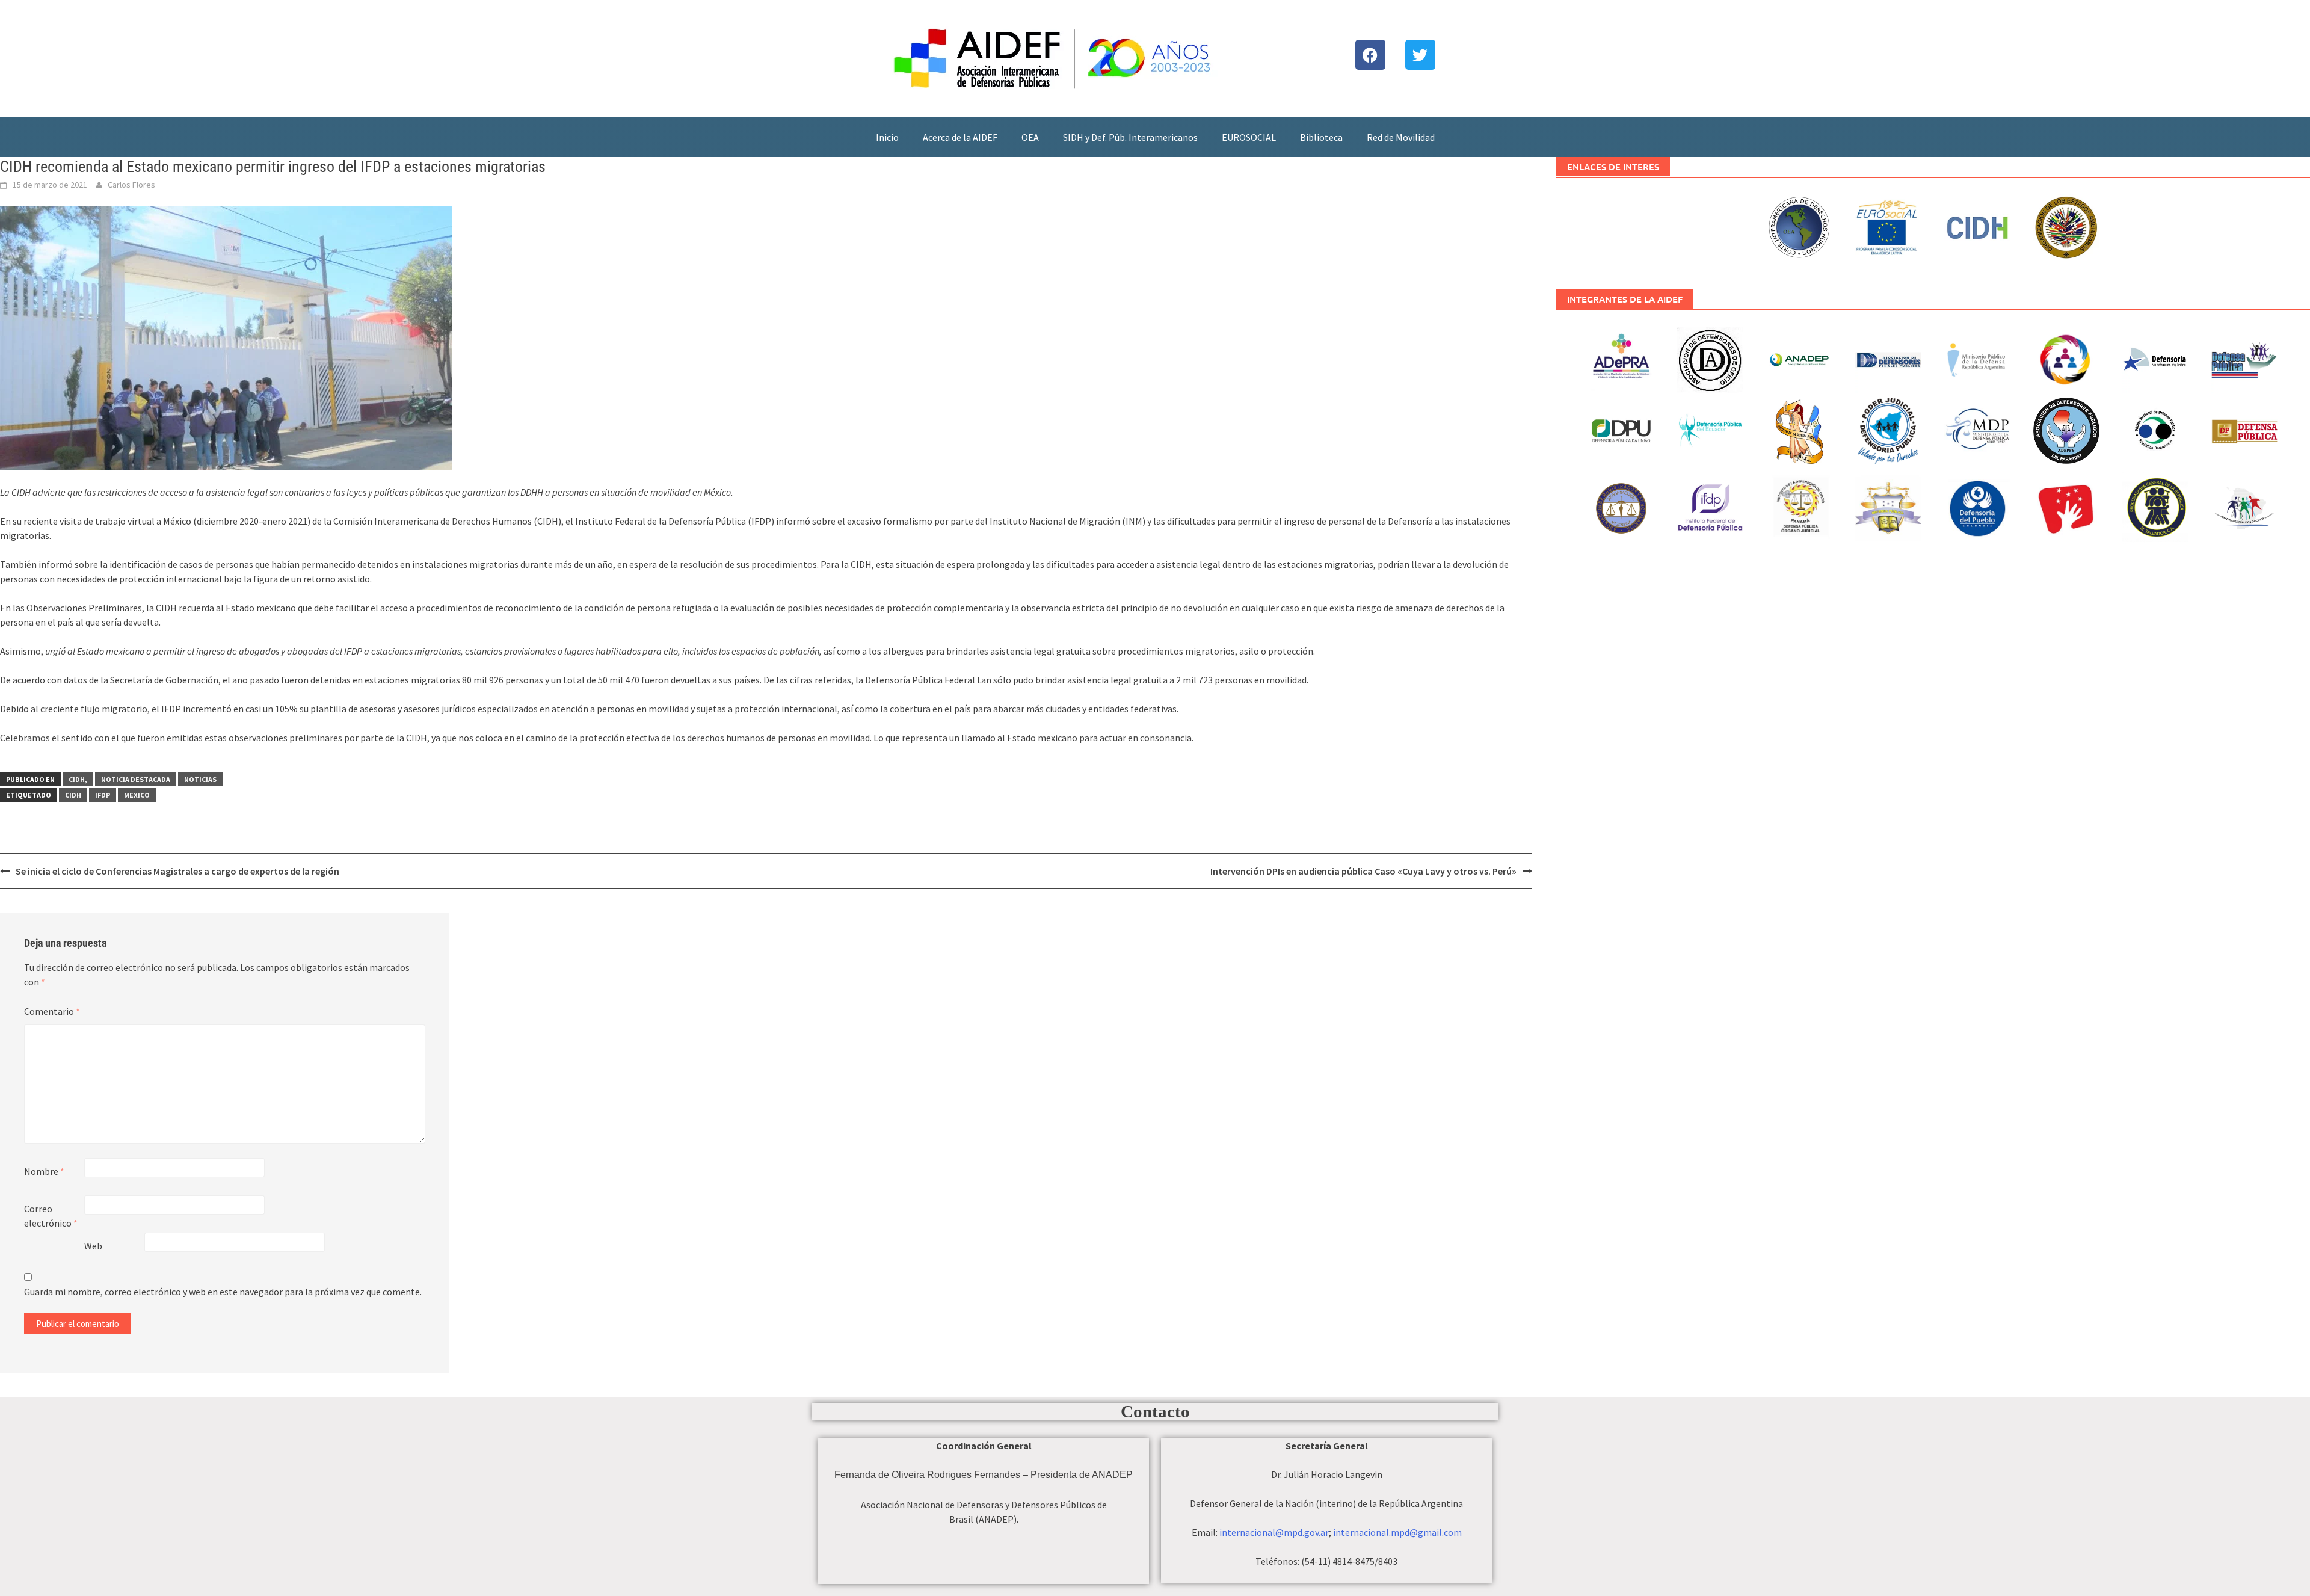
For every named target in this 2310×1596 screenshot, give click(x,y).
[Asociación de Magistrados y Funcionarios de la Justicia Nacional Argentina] (1622, 507)
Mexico (137, 795)
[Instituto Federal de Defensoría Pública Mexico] (1711, 507)
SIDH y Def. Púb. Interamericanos (1130, 137)
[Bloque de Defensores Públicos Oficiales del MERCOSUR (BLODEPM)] (2245, 518)
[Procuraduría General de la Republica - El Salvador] (2156, 504)
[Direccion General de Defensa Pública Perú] (2067, 507)
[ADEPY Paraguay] (2067, 429)
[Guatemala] (1800, 429)
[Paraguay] (1978, 429)
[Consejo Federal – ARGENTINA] (2067, 358)
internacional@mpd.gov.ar (1274, 1532)
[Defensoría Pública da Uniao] (1622, 429)
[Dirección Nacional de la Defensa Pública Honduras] (1889, 507)
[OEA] (2067, 226)
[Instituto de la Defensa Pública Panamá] (1800, 507)
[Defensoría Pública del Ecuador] (1711, 429)
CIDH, (78, 779)
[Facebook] (1370, 55)
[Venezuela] (2245, 433)
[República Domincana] (2156, 429)
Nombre (44, 1171)
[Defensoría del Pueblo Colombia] (1978, 507)
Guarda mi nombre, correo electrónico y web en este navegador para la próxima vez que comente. (223, 1292)
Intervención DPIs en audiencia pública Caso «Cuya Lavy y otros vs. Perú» (1363, 871)
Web (93, 1246)
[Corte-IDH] (1800, 226)
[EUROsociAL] (1889, 230)
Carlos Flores (131, 185)
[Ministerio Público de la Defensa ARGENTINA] (1978, 358)
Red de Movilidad (1401, 137)
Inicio (887, 137)
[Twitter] (1420, 55)
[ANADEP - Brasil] (1800, 358)
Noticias (200, 779)
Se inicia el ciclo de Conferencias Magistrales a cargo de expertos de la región (177, 871)
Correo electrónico (51, 1216)
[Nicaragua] (1889, 429)
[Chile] (2156, 358)
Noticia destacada (136, 779)
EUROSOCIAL (1249, 137)
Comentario (52, 1011)
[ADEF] (1889, 358)
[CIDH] (1978, 226)
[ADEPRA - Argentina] (1622, 358)
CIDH (73, 795)
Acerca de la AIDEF (960, 137)
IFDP (103, 795)
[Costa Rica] (2245, 358)
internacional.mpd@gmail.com (1397, 1532)
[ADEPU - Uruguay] (1711, 358)
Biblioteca (1321, 137)
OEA (1030, 137)
